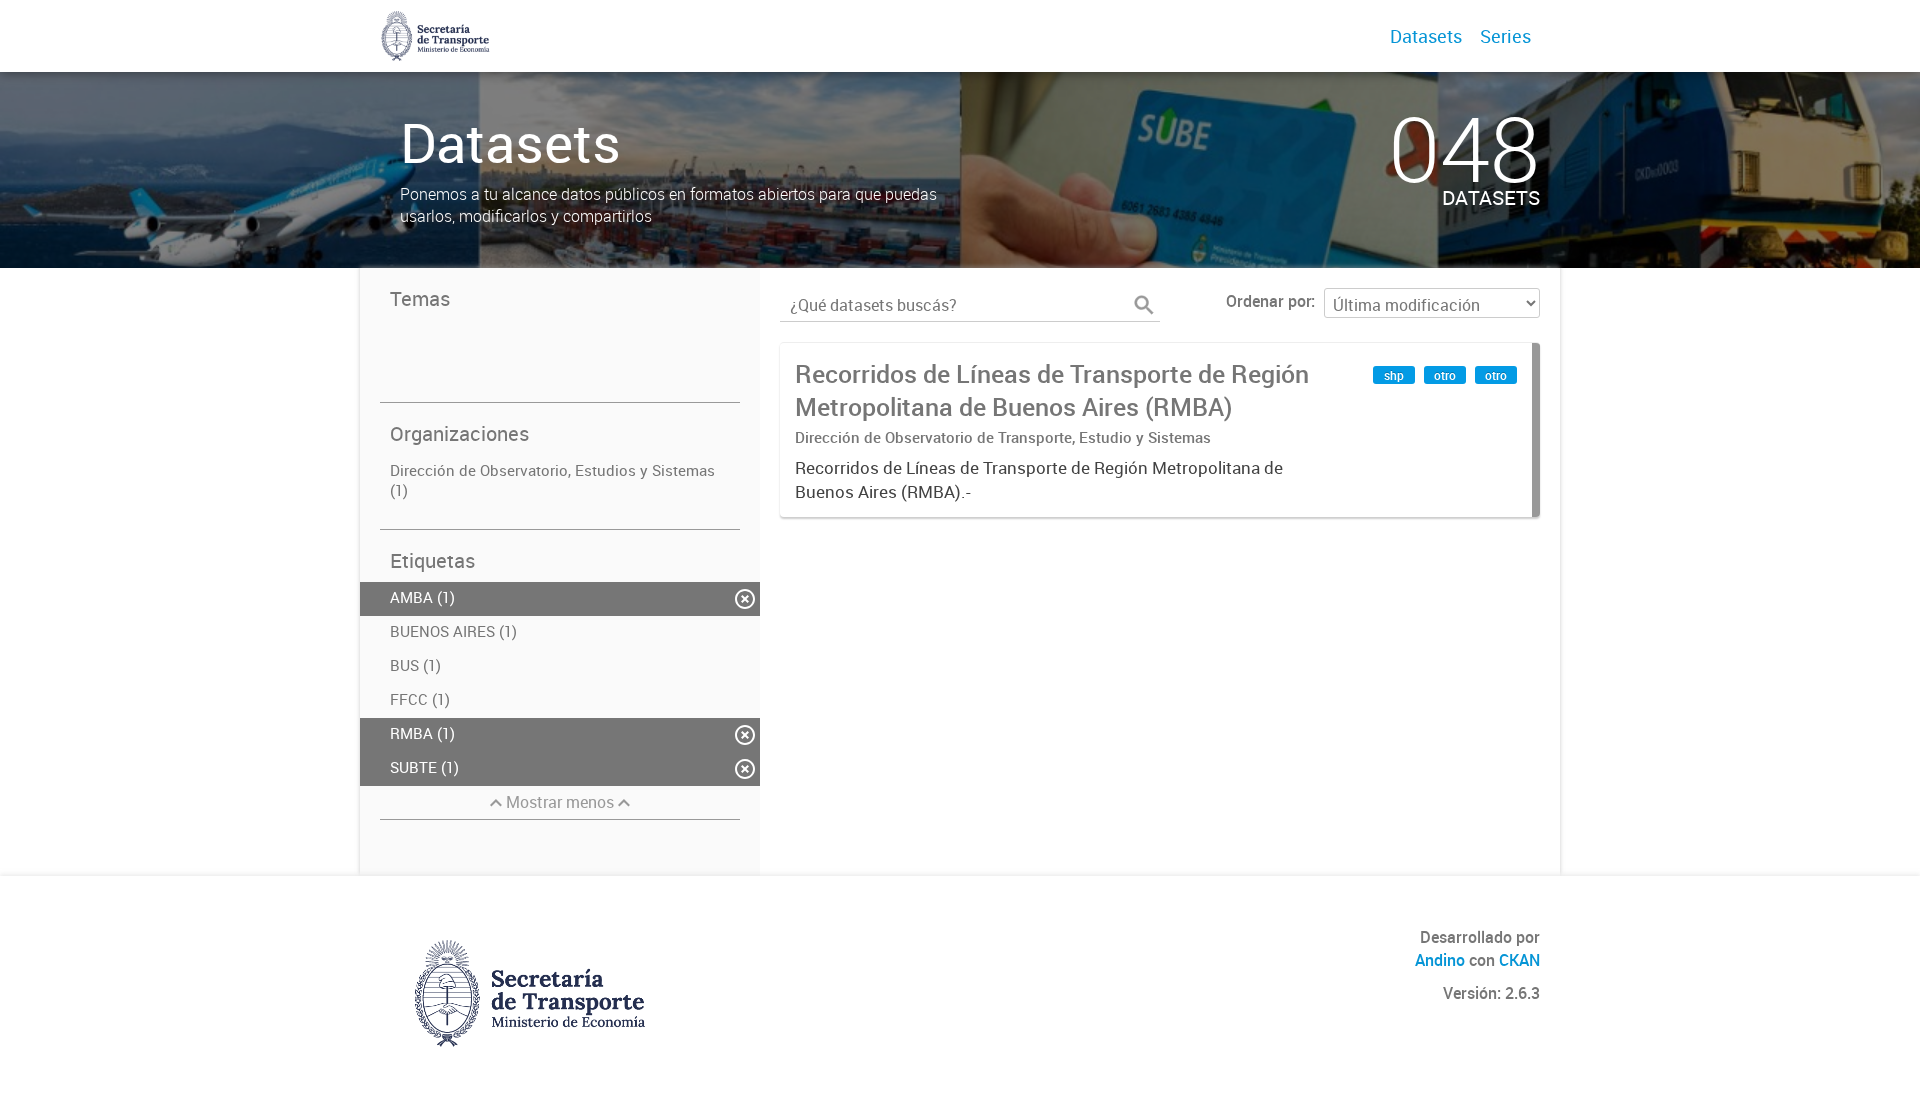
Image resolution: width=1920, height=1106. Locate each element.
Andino (1440, 960)
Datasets (1426, 36)
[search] (1144, 305)
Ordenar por (1268, 301)
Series (1505, 36)
